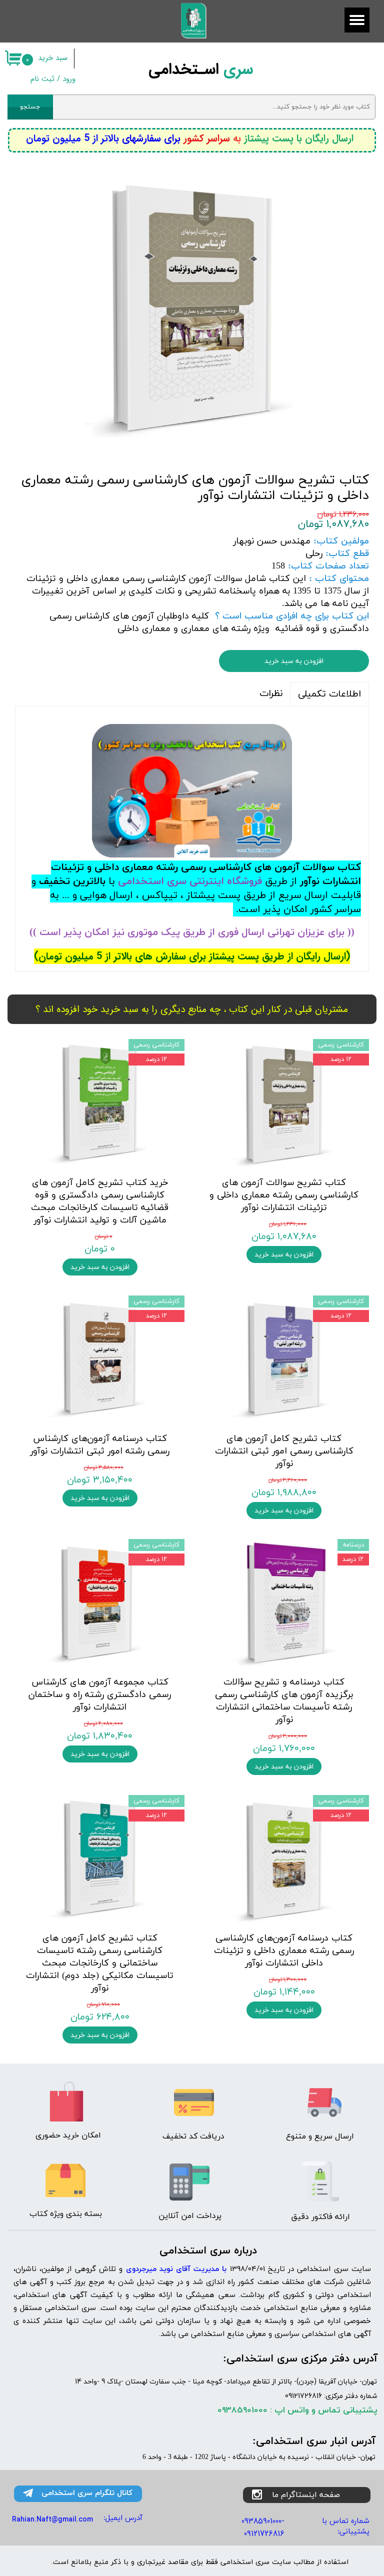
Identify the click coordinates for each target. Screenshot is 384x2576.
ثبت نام (42, 79)
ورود (69, 79)
